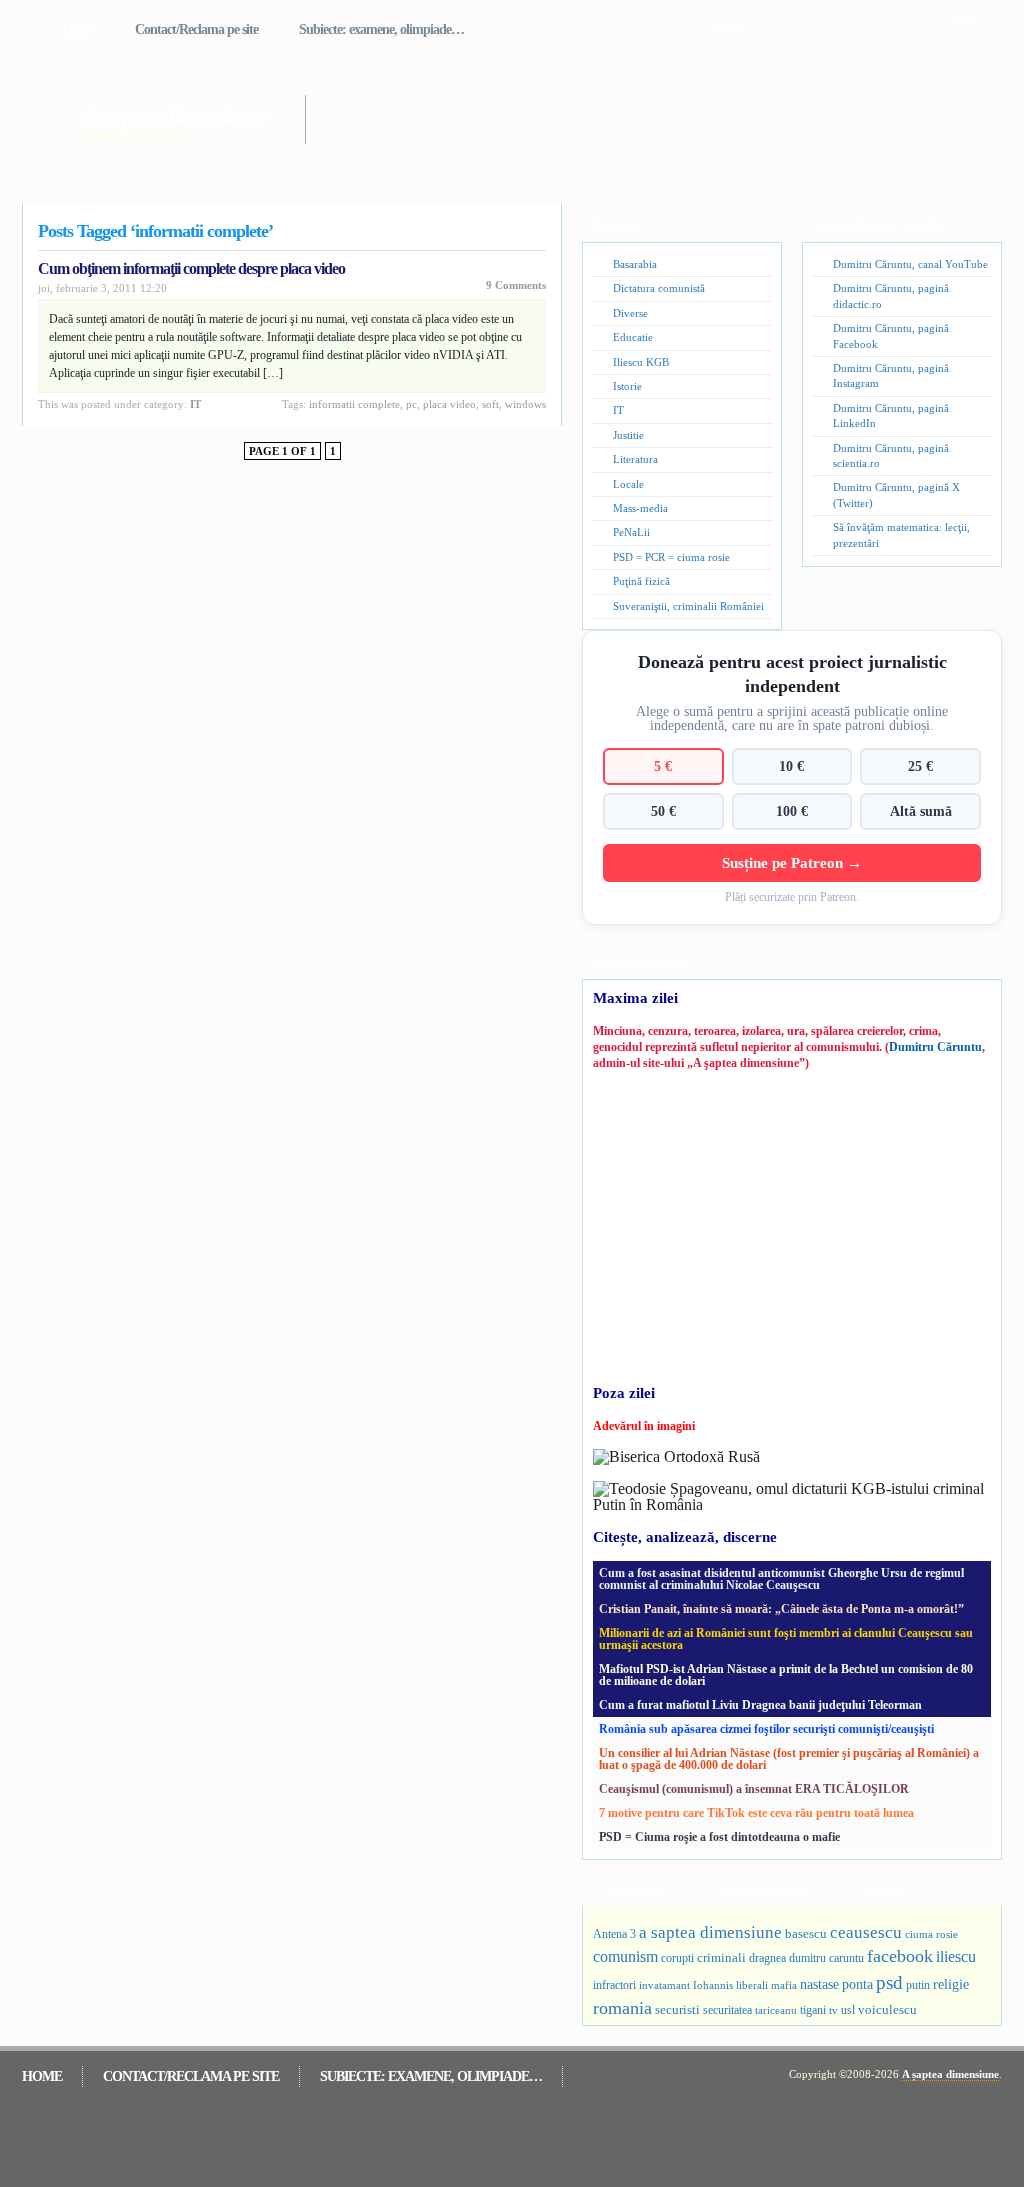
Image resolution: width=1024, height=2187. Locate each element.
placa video (449, 404)
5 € (663, 766)
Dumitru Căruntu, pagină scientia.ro (891, 455)
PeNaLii (631, 532)
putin (918, 1985)
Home (78, 29)
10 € (791, 766)
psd (889, 1982)
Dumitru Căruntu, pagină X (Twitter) (896, 494)
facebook (900, 1956)
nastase (819, 1984)
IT (195, 404)
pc (411, 404)
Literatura (635, 459)
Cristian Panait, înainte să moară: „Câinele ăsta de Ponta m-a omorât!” (781, 1609)
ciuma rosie (931, 1934)
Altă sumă (921, 811)
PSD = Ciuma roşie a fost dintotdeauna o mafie (719, 1837)
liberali (752, 1985)
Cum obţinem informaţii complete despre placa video (191, 268)
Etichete (881, 1893)
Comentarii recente (765, 1893)
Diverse (630, 313)
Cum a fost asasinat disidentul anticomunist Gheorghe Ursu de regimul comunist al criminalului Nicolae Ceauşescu (781, 1579)
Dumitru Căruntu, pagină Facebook (891, 335)
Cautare (730, 23)
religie (951, 1984)
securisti (677, 2009)
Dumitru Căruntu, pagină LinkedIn (891, 415)
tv (833, 2010)
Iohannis (713, 1985)
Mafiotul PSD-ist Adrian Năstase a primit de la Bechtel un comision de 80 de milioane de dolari (786, 1675)
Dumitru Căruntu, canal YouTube (910, 264)
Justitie (628, 435)
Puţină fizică (641, 581)
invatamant (664, 1985)
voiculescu (887, 2009)
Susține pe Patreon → (792, 862)
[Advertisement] (626, 108)
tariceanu (776, 2010)
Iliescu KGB (641, 362)
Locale (628, 484)
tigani (813, 2010)
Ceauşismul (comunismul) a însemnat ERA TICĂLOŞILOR (754, 1789)
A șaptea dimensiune (173, 116)
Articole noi (637, 1893)
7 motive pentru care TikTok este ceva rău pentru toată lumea (756, 1813)
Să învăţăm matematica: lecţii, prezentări (901, 534)
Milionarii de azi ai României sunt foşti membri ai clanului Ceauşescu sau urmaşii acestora (786, 1639)
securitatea (727, 2010)
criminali (721, 1958)
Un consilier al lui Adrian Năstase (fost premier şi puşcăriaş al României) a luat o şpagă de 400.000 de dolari (789, 1759)
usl (848, 2010)
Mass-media (640, 508)
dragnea (767, 1958)
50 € (663, 811)
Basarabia (635, 264)
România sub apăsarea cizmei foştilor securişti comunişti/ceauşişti (766, 1729)
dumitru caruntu (826, 1958)
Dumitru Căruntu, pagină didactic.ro (891, 295)
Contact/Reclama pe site (196, 29)
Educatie (633, 337)
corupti (677, 1958)
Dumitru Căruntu (935, 1047)
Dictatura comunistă (659, 288)
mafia (784, 1985)
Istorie (627, 386)
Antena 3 (614, 1934)
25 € (920, 766)
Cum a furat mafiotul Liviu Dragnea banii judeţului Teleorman (760, 1705)
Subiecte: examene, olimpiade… (381, 29)
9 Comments (516, 285)
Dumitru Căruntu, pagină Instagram (891, 375)
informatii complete (354, 404)
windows (525, 404)
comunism (625, 1956)
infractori (614, 1985)
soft (490, 404)
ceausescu (866, 1932)
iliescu (956, 1956)
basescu (806, 1934)
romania (622, 2008)
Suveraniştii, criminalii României (688, 606)
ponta (857, 1984)
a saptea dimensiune (710, 1932)
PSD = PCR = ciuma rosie (671, 557)
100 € (792, 811)
